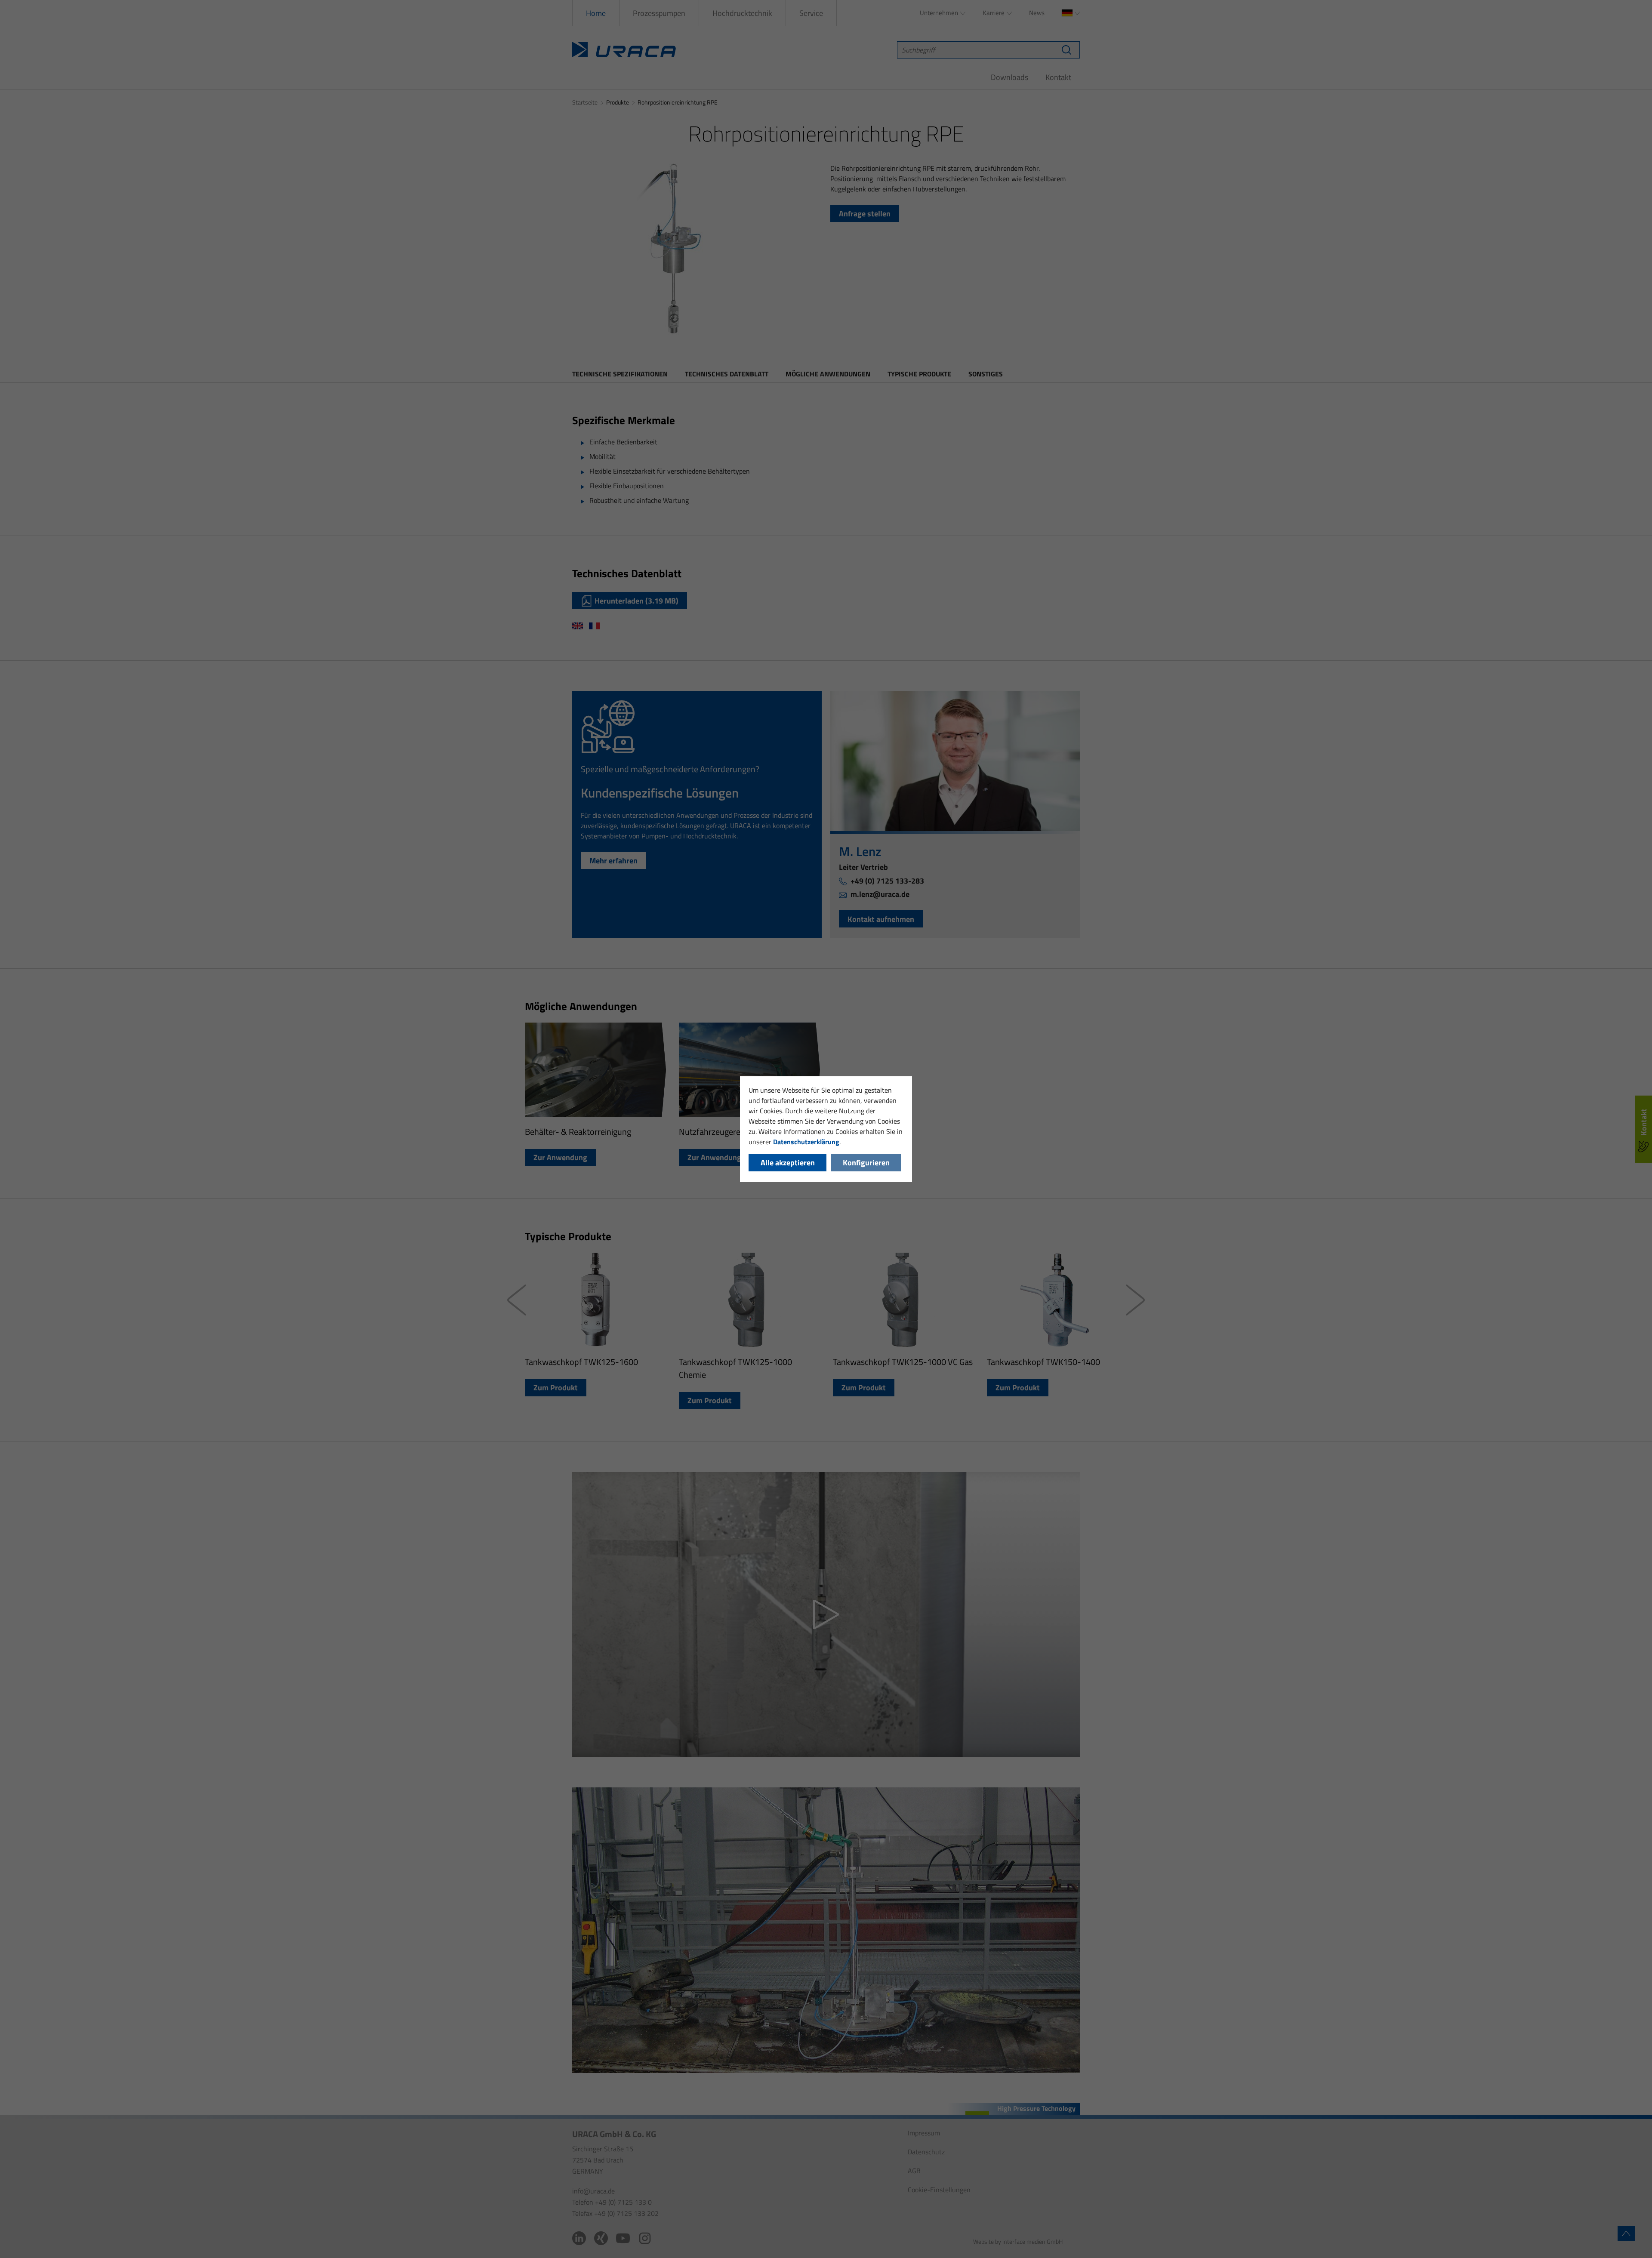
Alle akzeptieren (788, 1163)
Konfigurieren (866, 1163)
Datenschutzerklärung (806, 1142)
